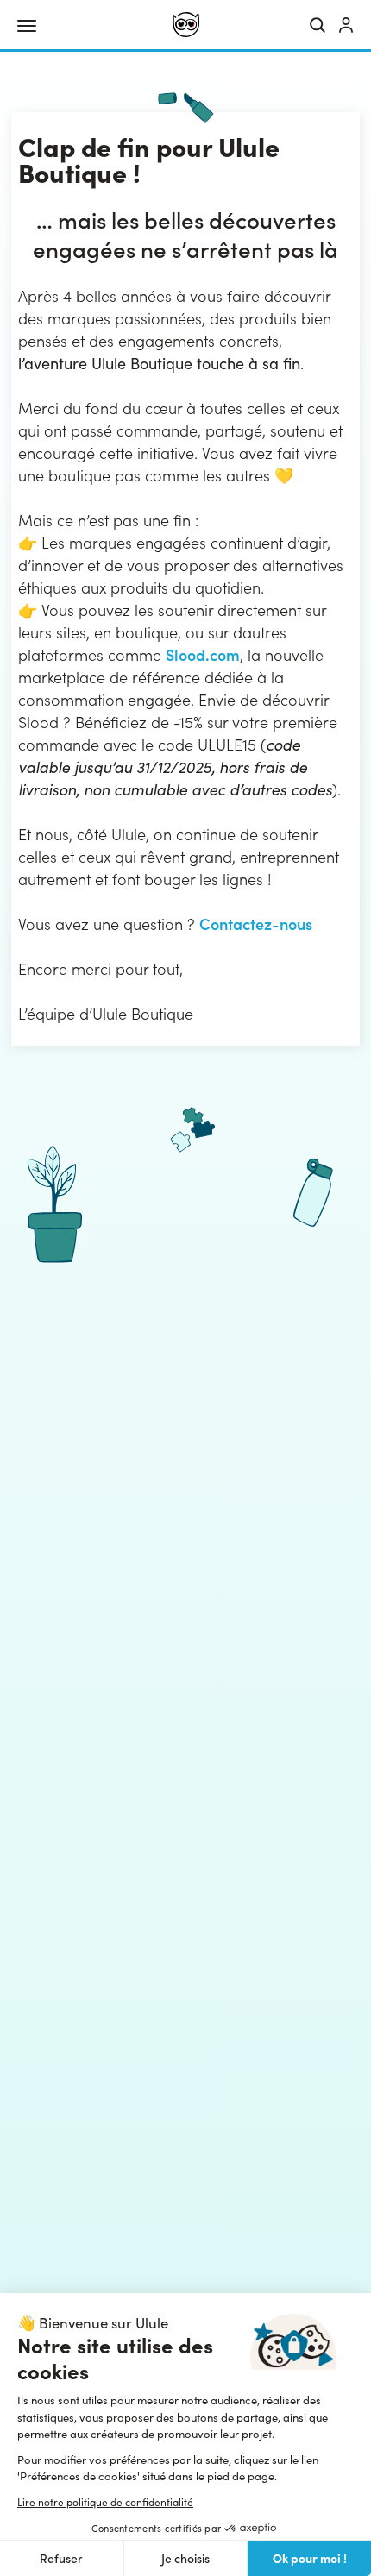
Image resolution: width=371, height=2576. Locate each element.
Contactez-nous (256, 924)
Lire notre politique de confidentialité (105, 2502)
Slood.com (203, 654)
